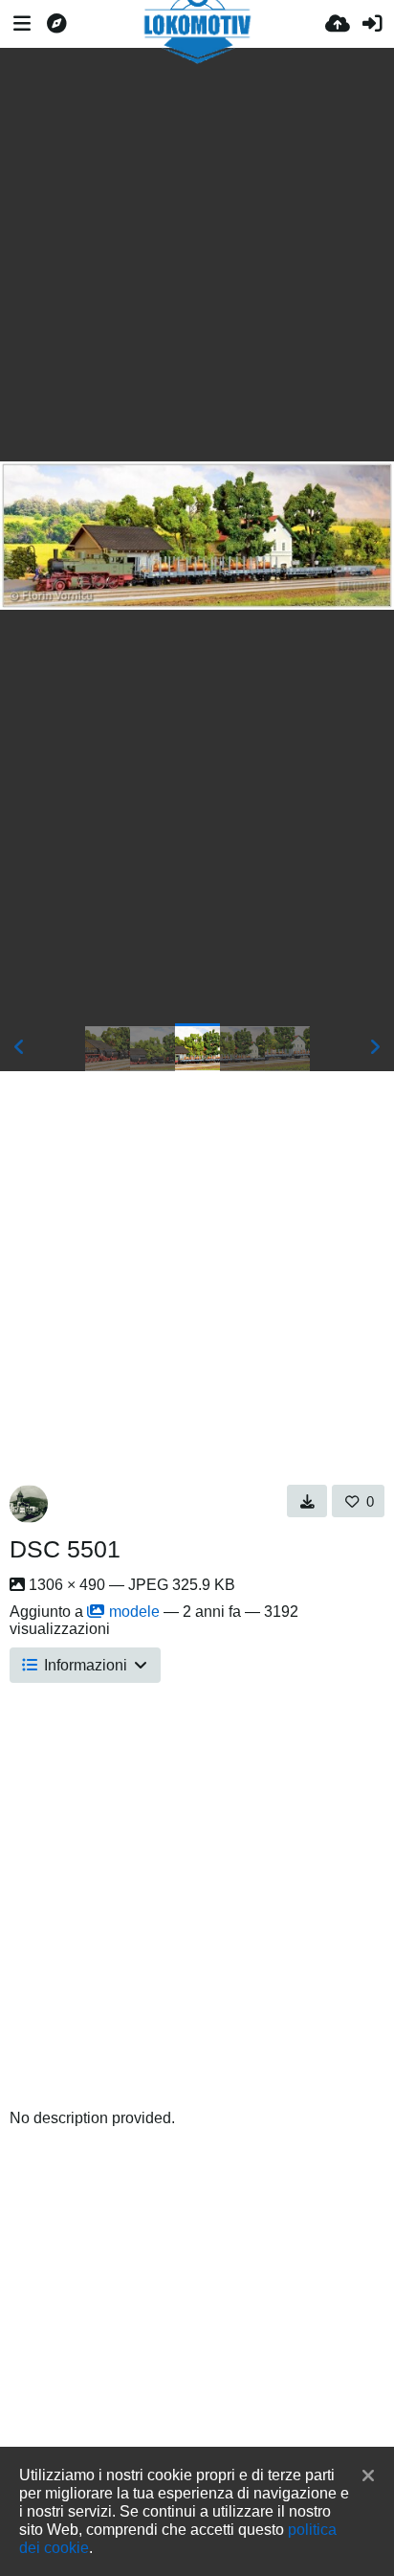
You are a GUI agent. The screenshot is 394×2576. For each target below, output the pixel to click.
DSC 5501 (65, 1549)
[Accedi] (372, 24)
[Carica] (338, 24)
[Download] (307, 1501)
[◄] (19, 1047)
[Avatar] (29, 1504)
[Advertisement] (197, 255)
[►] (375, 1047)
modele (134, 1612)
